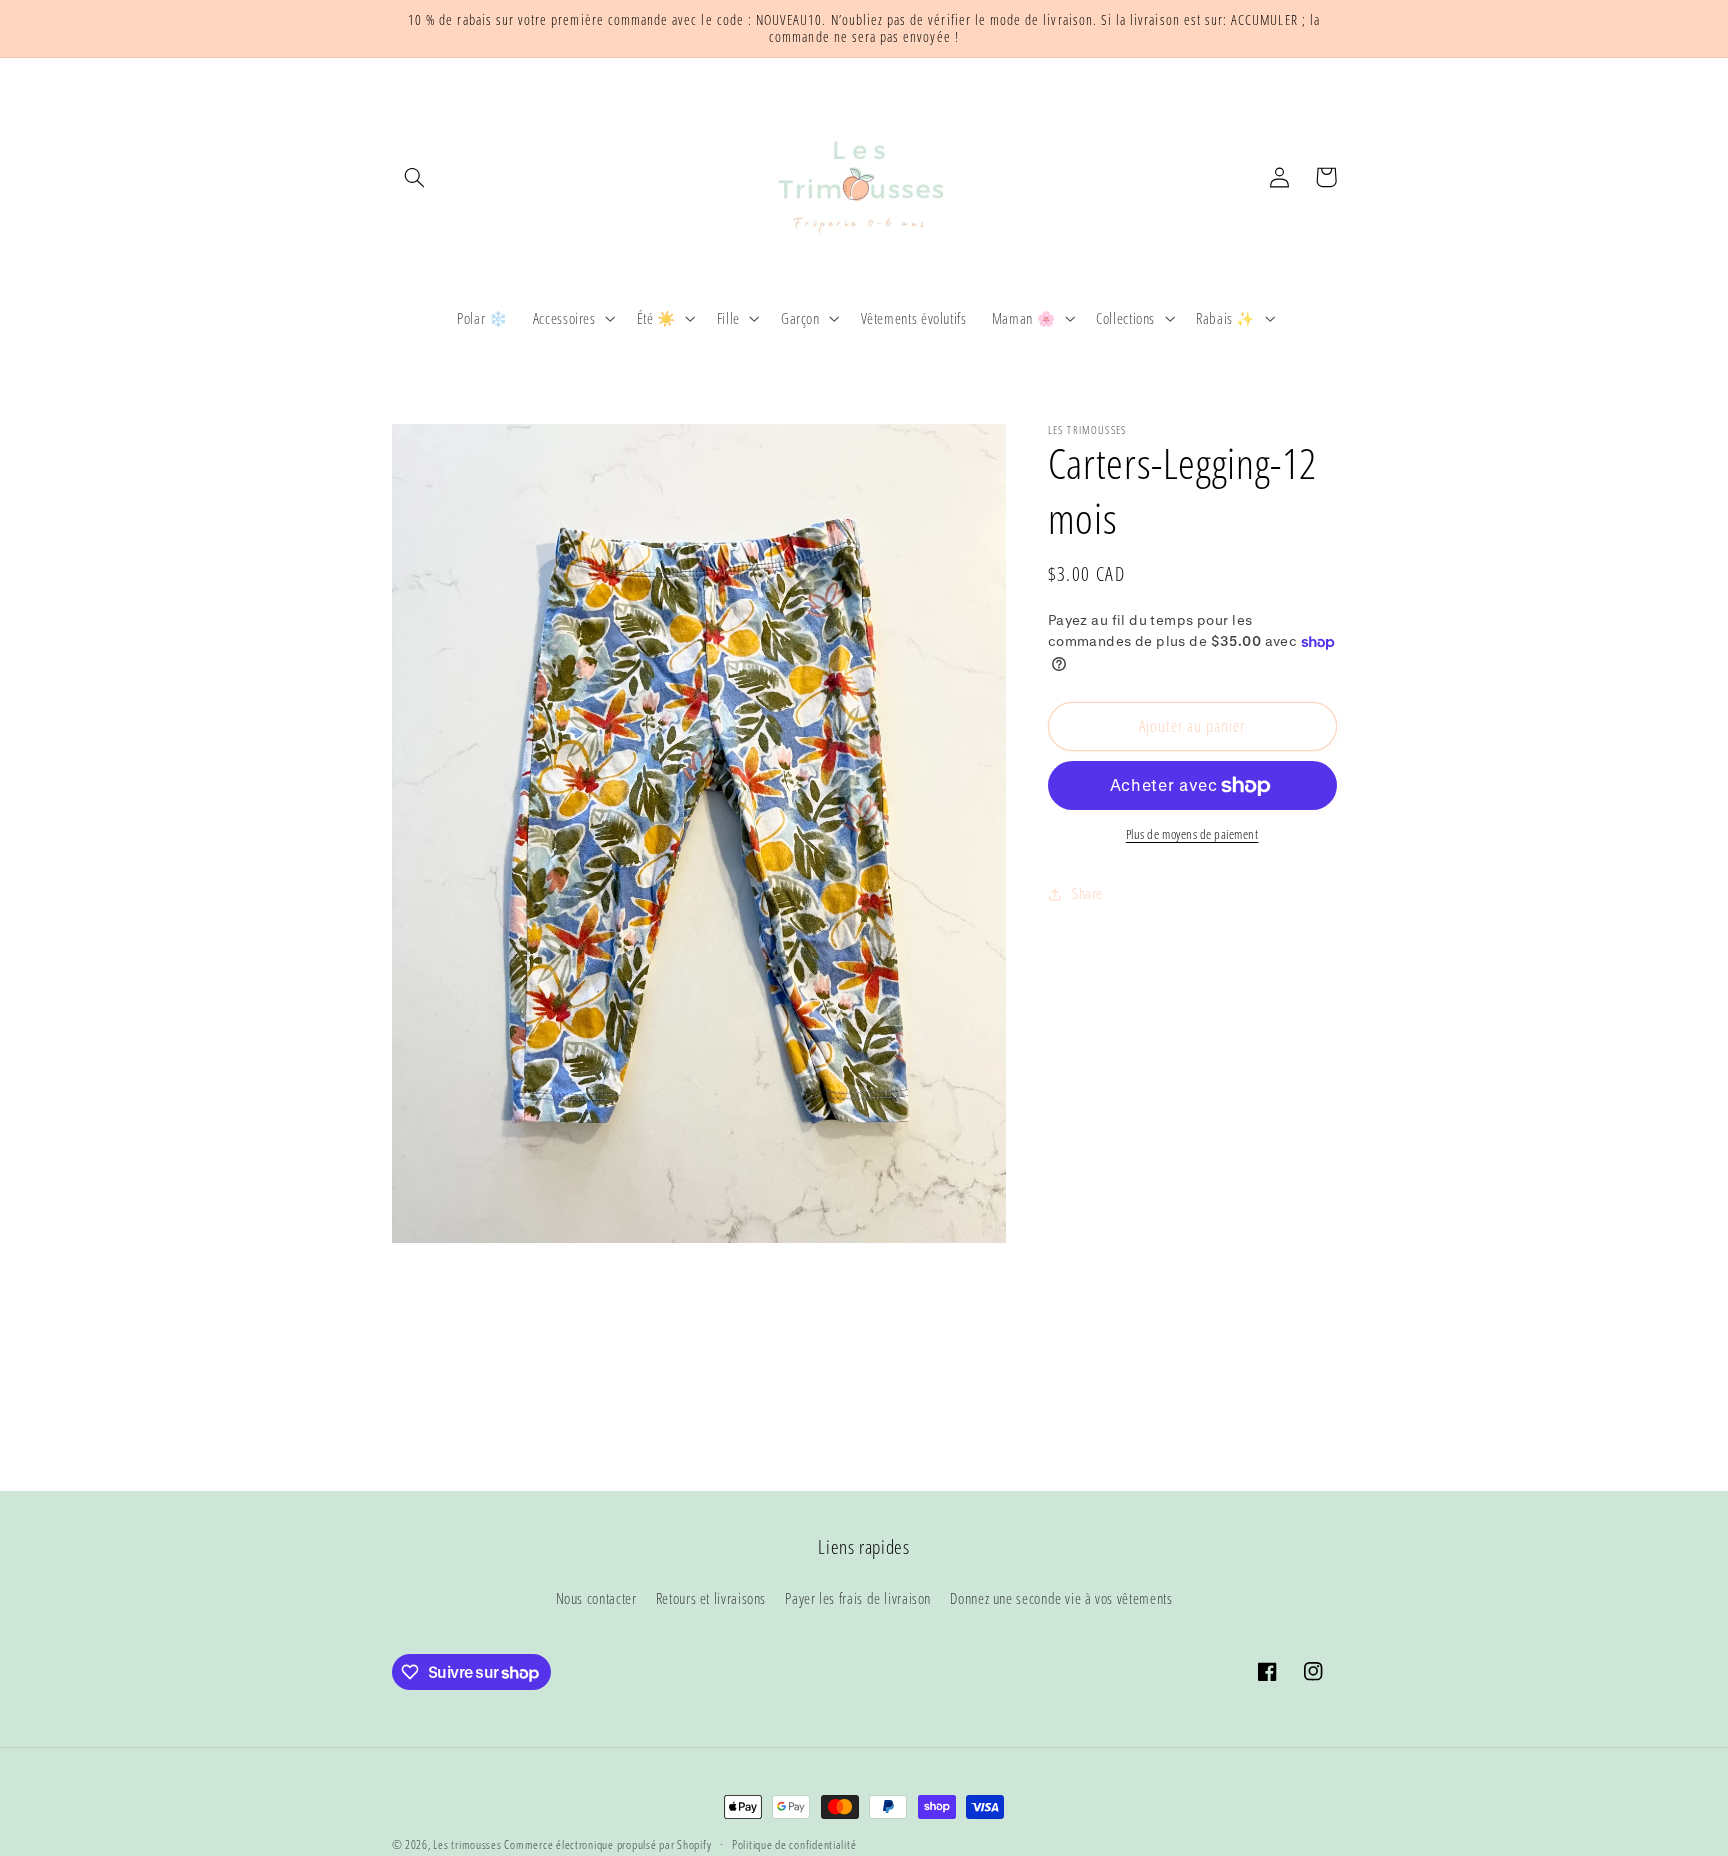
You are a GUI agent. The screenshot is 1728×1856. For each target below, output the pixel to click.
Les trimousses (468, 1844)
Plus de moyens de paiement (1192, 835)
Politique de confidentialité (794, 1845)
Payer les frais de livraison (858, 1598)
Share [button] (1087, 894)
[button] (415, 177)
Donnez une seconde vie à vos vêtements (1061, 1598)
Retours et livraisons (711, 1598)
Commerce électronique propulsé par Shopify (607, 1844)
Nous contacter (596, 1598)
